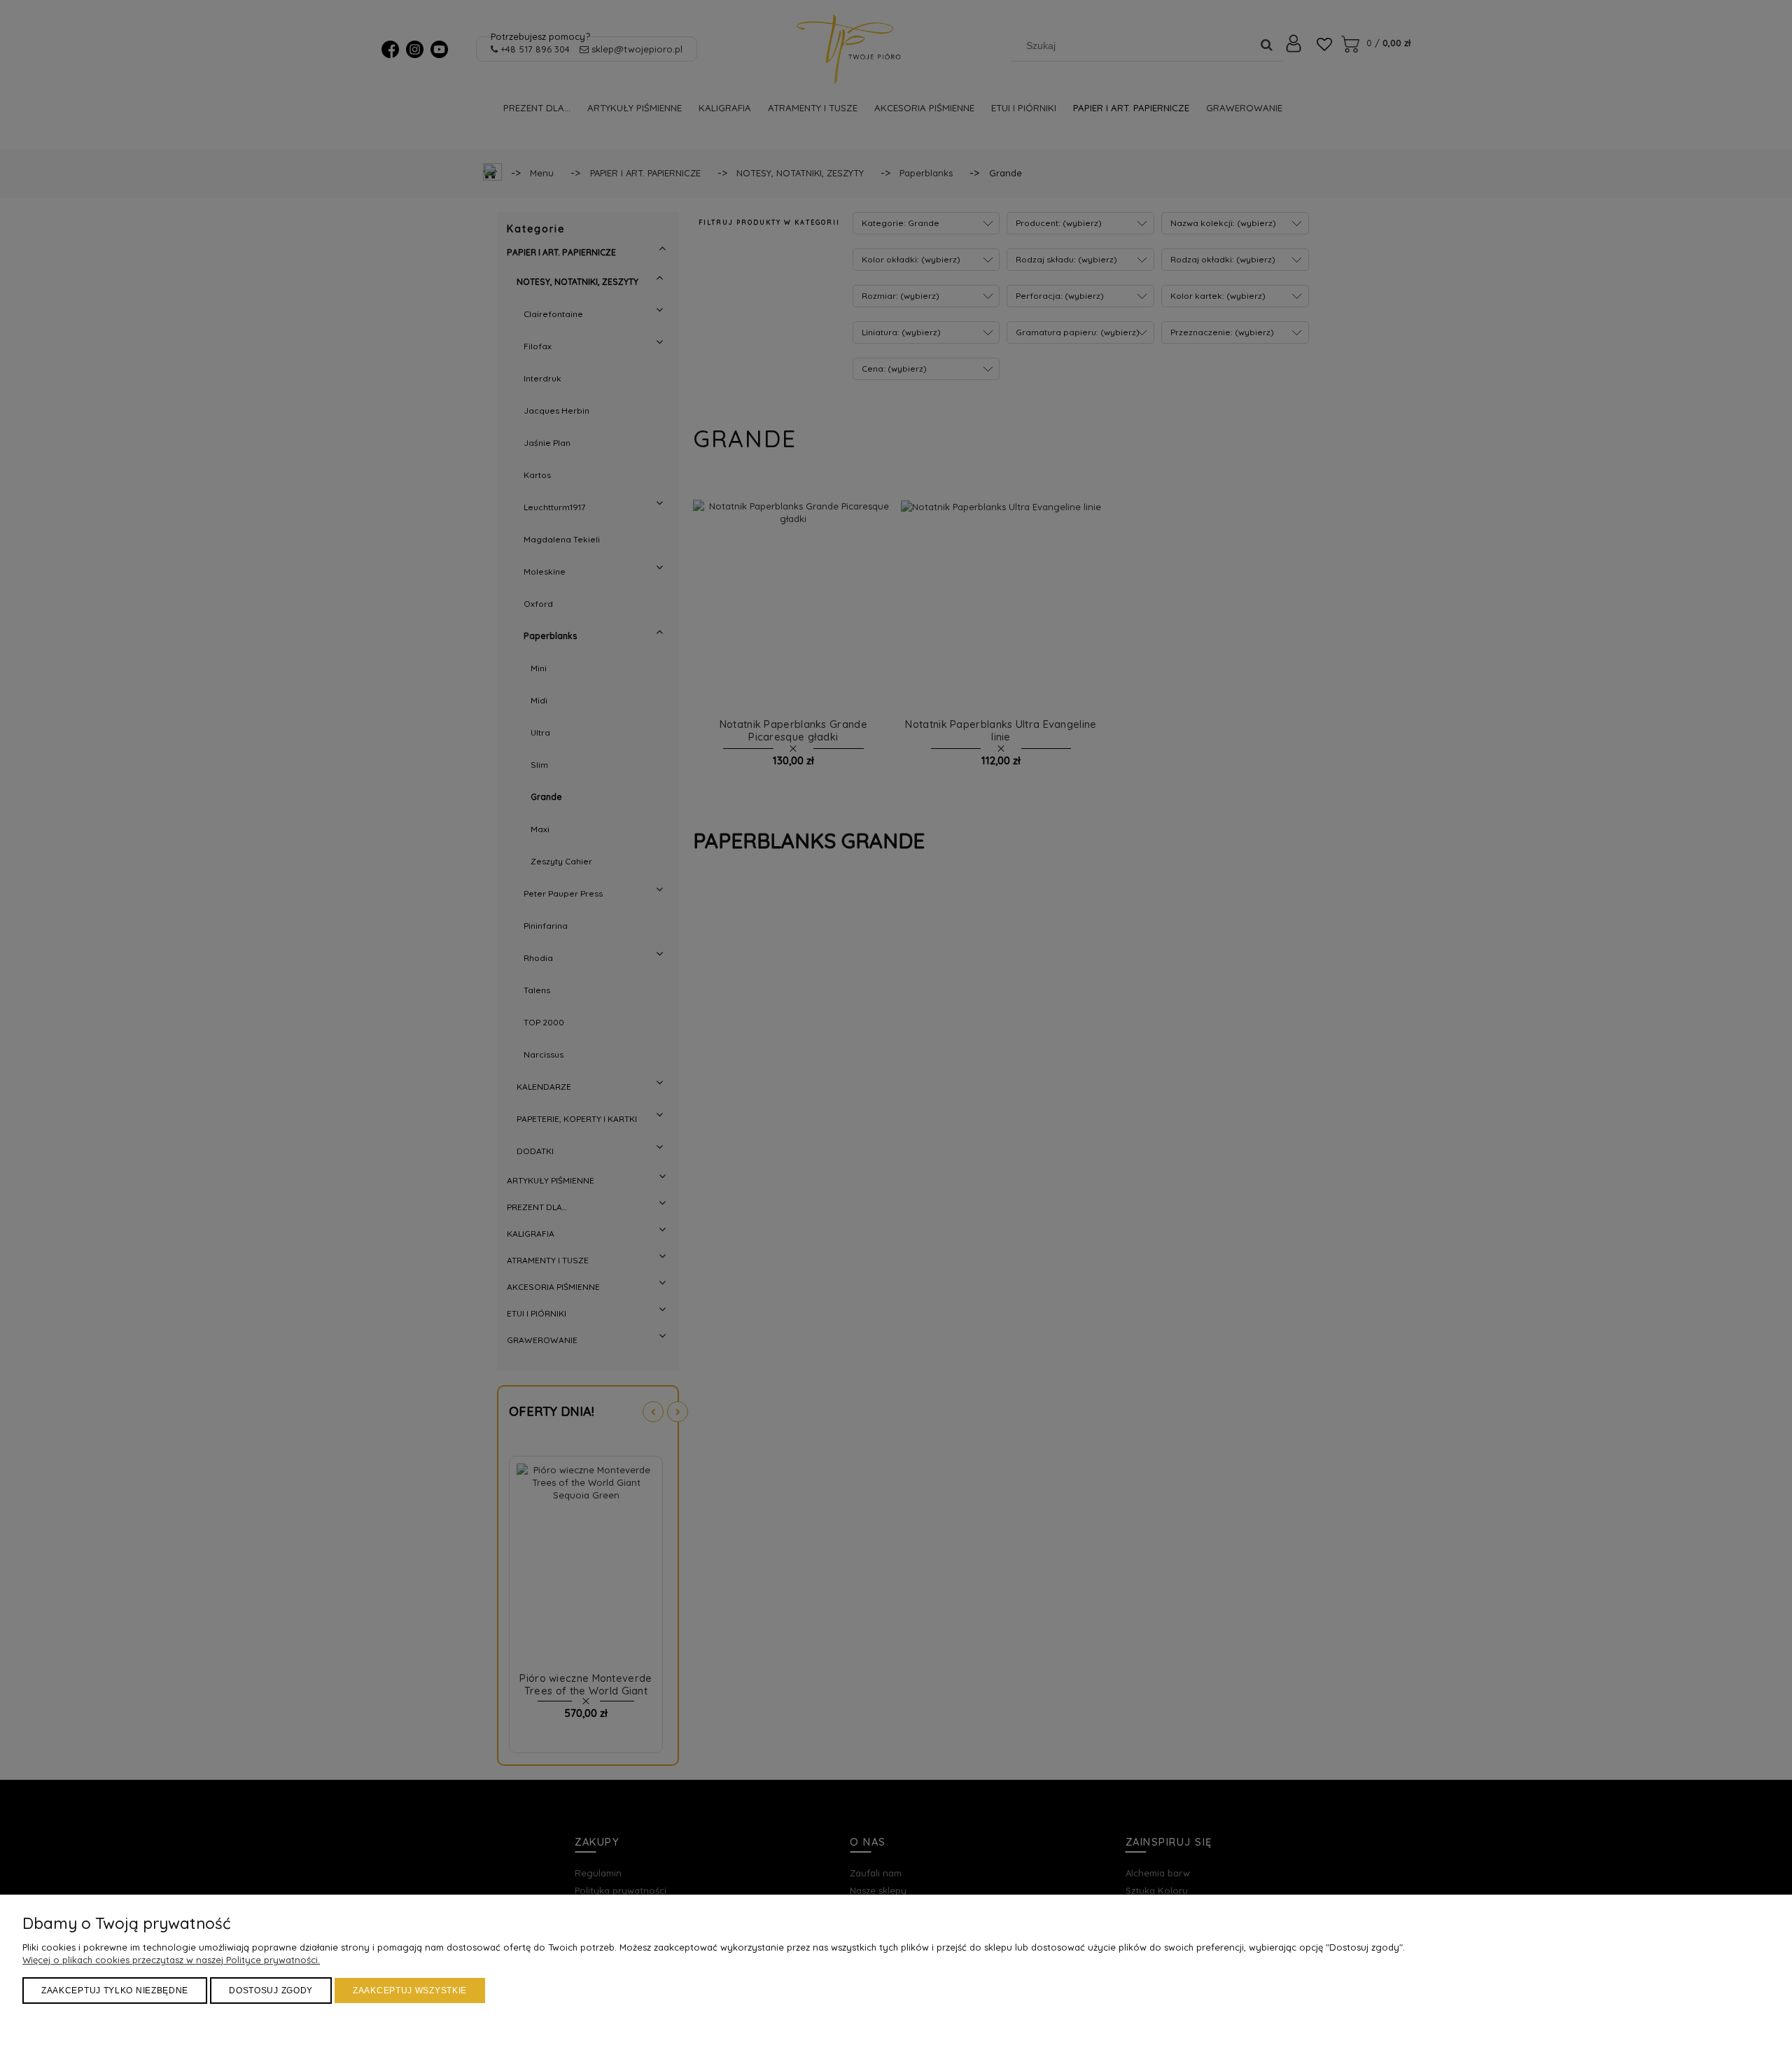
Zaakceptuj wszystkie (410, 1991)
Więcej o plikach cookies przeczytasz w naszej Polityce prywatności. (171, 1960)
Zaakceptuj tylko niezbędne (115, 1991)
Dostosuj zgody (271, 1991)
